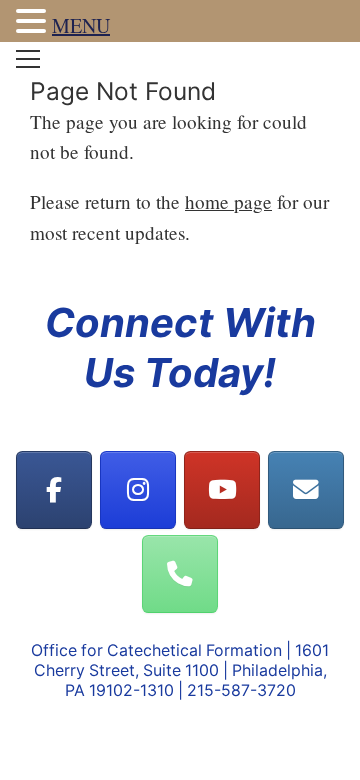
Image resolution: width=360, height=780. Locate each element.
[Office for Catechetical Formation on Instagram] (138, 490)
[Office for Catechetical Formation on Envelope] (306, 490)
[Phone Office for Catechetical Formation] (180, 574)
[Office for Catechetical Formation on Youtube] (222, 490)
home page (228, 201)
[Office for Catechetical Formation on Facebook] (54, 490)
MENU (81, 25)
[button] (34, 23)
